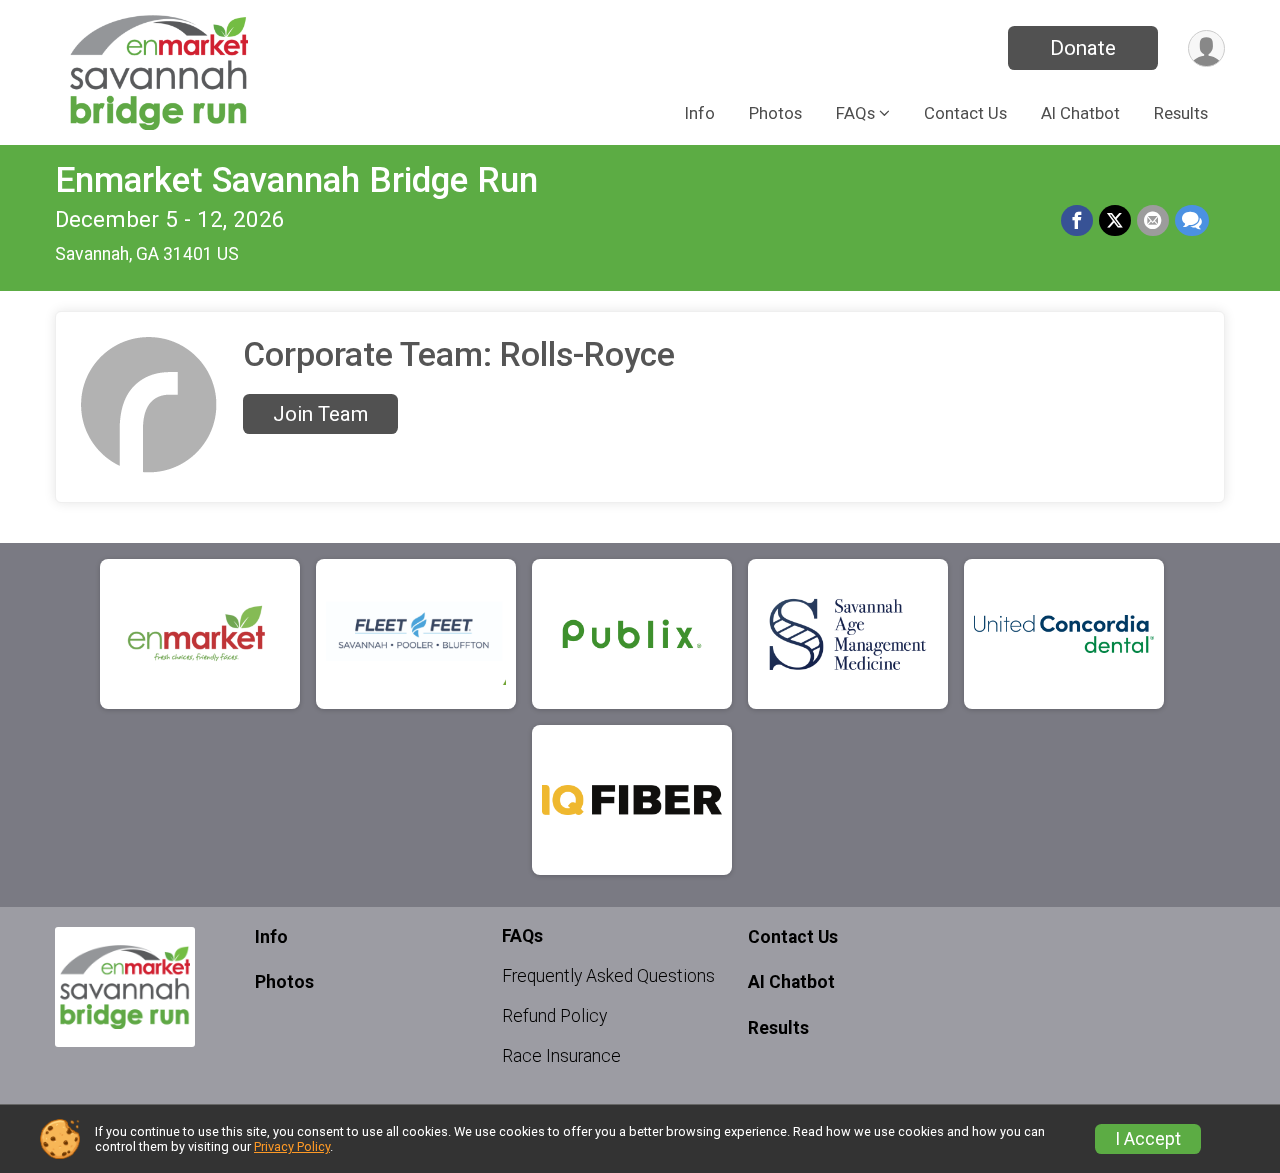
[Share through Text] (1192, 221)
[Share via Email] (1153, 221)
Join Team (320, 414)
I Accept (1148, 1139)
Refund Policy (554, 1016)
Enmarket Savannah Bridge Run (296, 180)
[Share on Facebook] (1077, 221)
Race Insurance (561, 1056)
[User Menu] (1206, 48)
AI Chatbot (1080, 113)
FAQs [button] (855, 113)
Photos (775, 113)
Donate (1083, 48)
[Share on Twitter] (1115, 221)
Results (1181, 113)
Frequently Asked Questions (608, 976)
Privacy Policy (292, 1146)
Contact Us (965, 113)
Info (700, 113)
